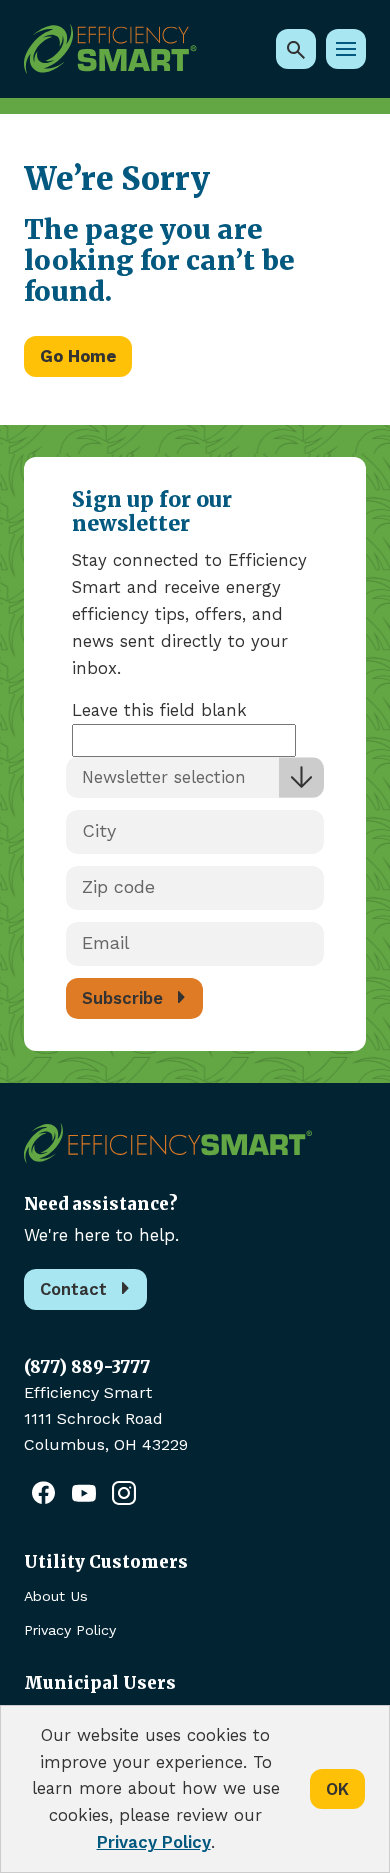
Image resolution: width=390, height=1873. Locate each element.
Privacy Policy (70, 1630)
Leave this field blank (159, 710)
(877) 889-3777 (87, 1367)
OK (337, 1789)
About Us (56, 1596)
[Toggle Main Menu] (346, 49)
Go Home (78, 356)
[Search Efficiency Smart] (296, 49)
